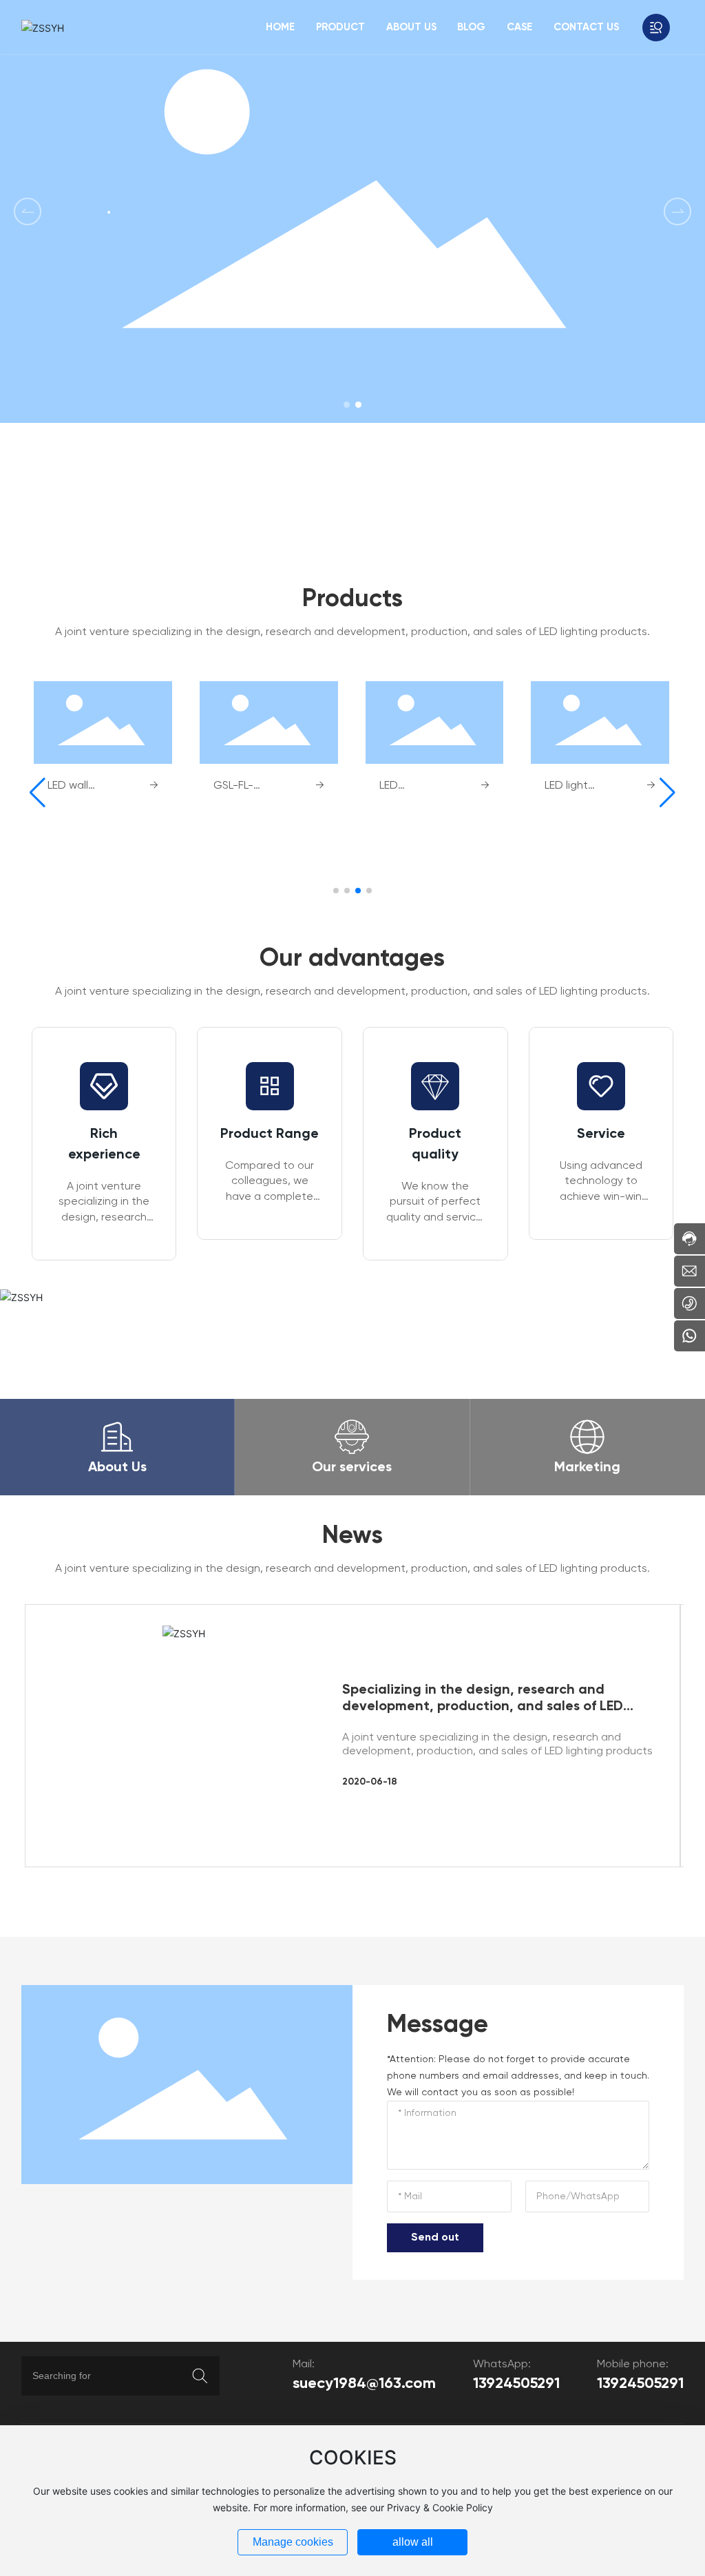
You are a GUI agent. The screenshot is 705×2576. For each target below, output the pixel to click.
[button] (347, 405)
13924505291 (516, 2384)
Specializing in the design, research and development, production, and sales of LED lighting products (483, 1707)
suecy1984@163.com (364, 2384)
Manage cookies (293, 2542)
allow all (413, 2542)
